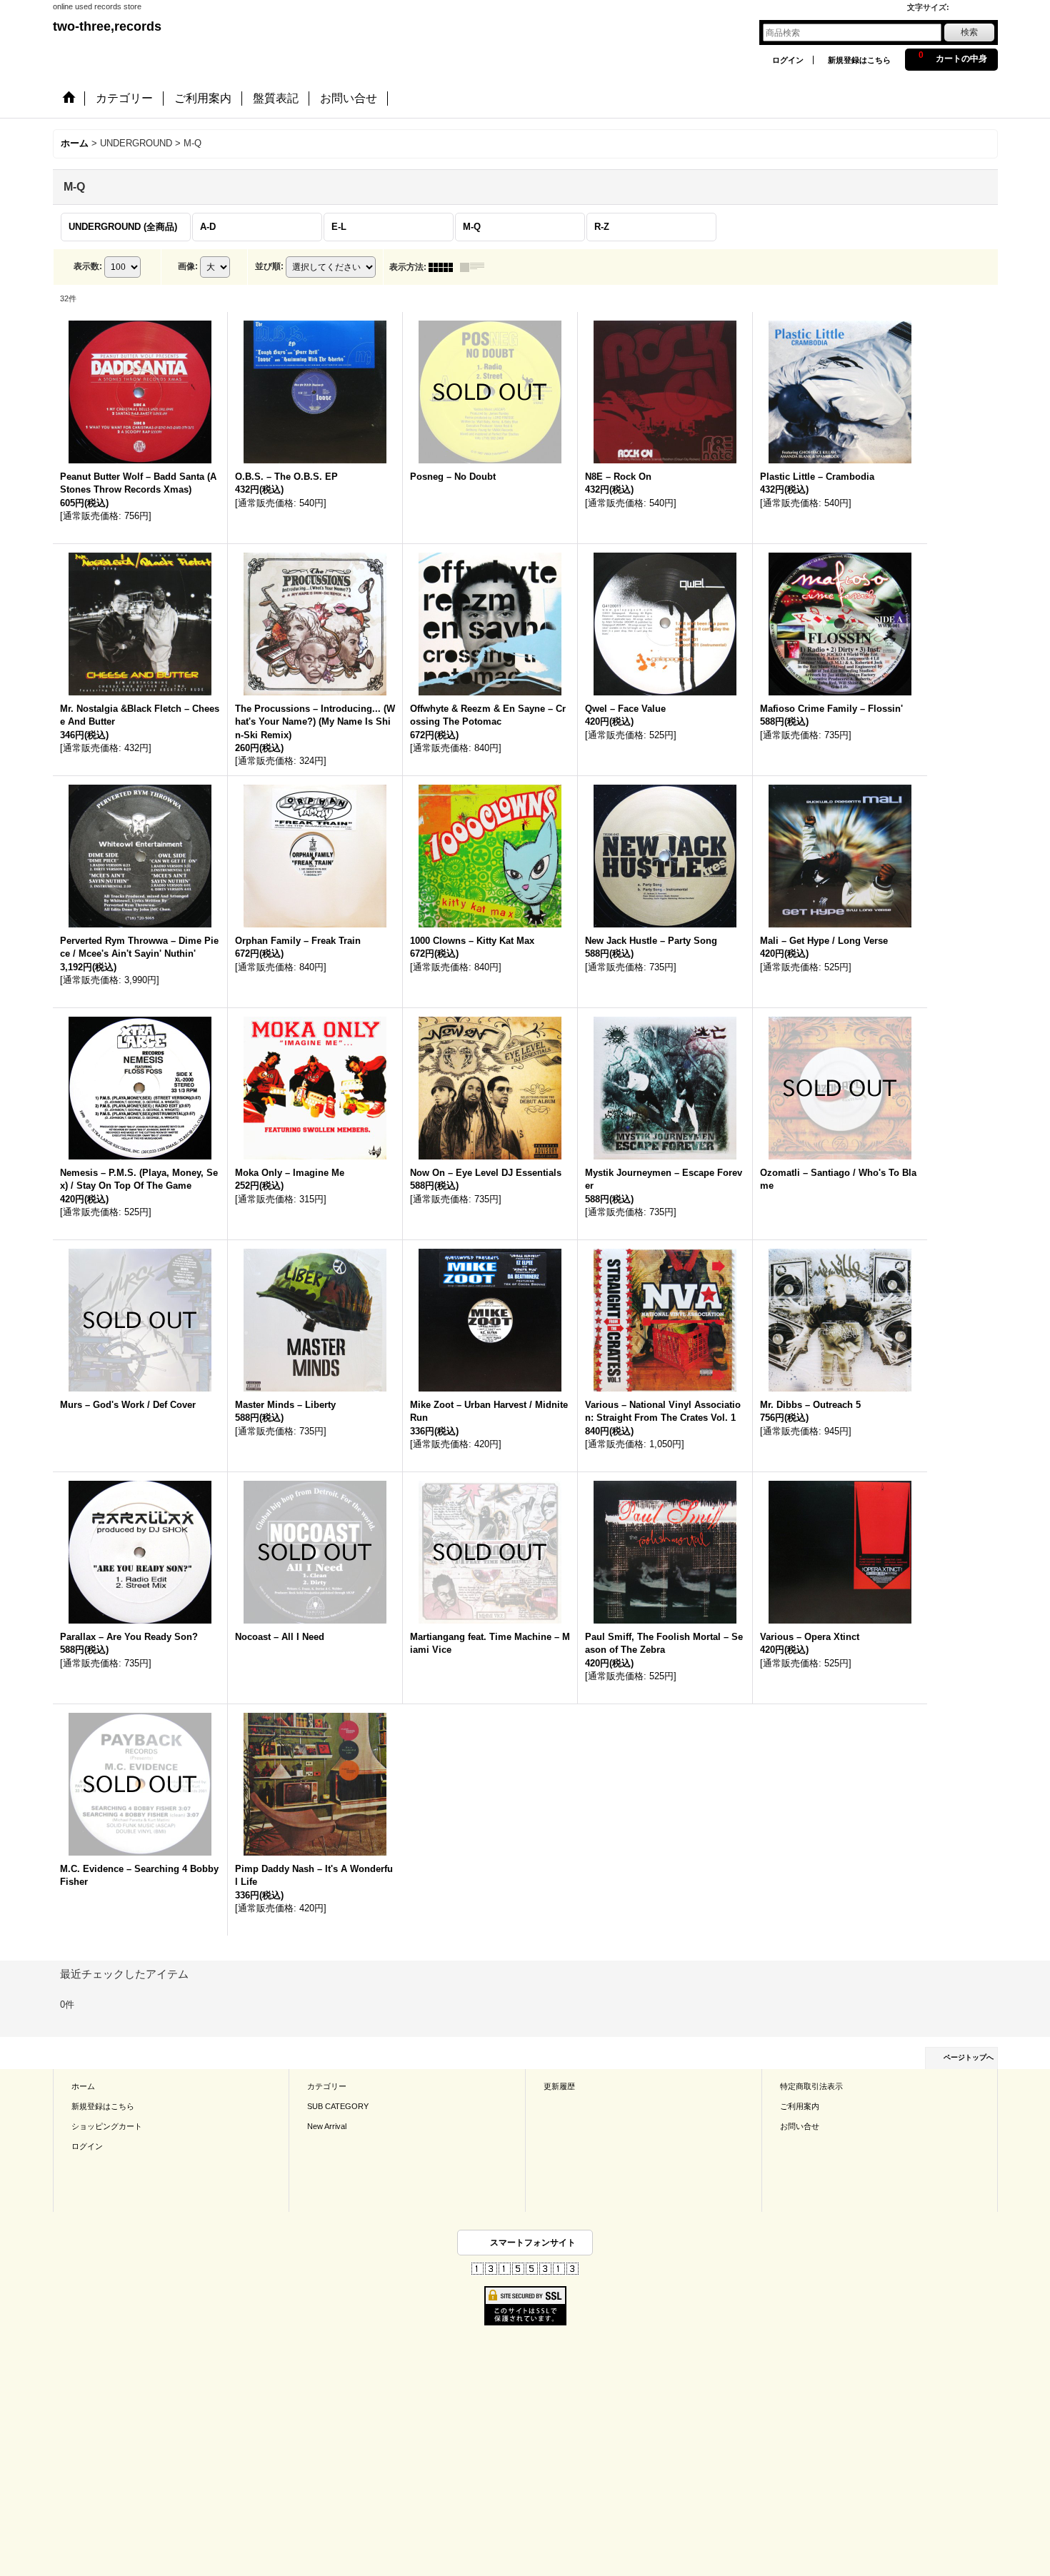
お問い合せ (800, 2126)
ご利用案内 (800, 2106)
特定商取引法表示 (811, 2086)
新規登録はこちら (859, 60)
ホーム (83, 2086)
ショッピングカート (107, 2126)
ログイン (788, 60)
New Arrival (327, 2126)
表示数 (88, 266)
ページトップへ (969, 2057)
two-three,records (107, 26)
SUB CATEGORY (338, 2106)
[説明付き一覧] (476, 267)
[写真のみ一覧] (444, 267)
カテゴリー (327, 2086)
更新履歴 (559, 2086)
